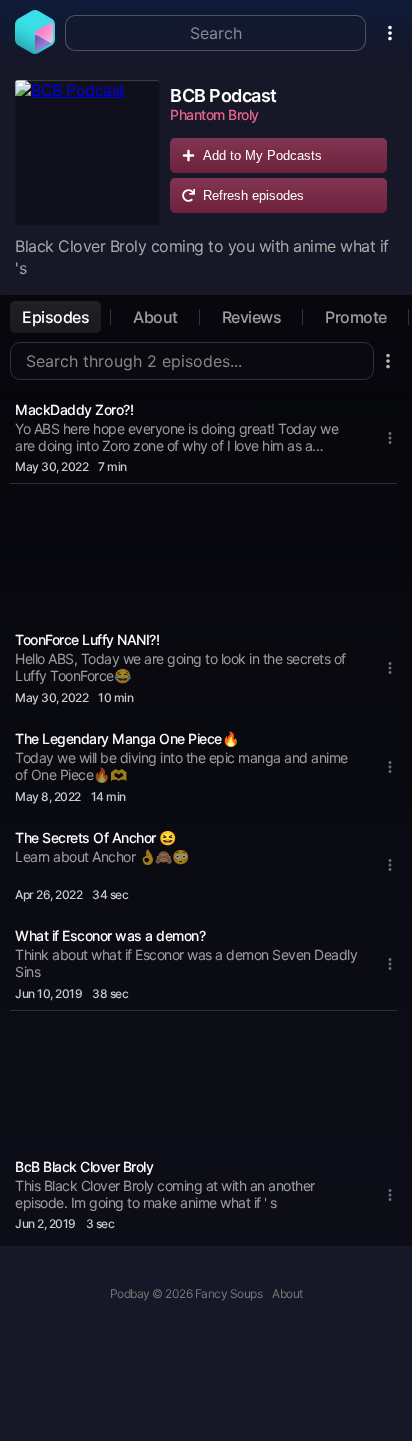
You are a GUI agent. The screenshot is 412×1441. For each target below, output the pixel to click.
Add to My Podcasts (262, 155)
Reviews (252, 317)
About (155, 317)
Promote (356, 317)
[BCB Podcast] (87, 152)
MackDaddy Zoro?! (74, 409)
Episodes (55, 317)
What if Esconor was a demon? (110, 935)
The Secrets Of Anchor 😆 (95, 837)
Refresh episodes (253, 195)
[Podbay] (35, 48)
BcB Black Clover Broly (84, 1166)
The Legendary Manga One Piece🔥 (126, 738)
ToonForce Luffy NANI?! (87, 639)
